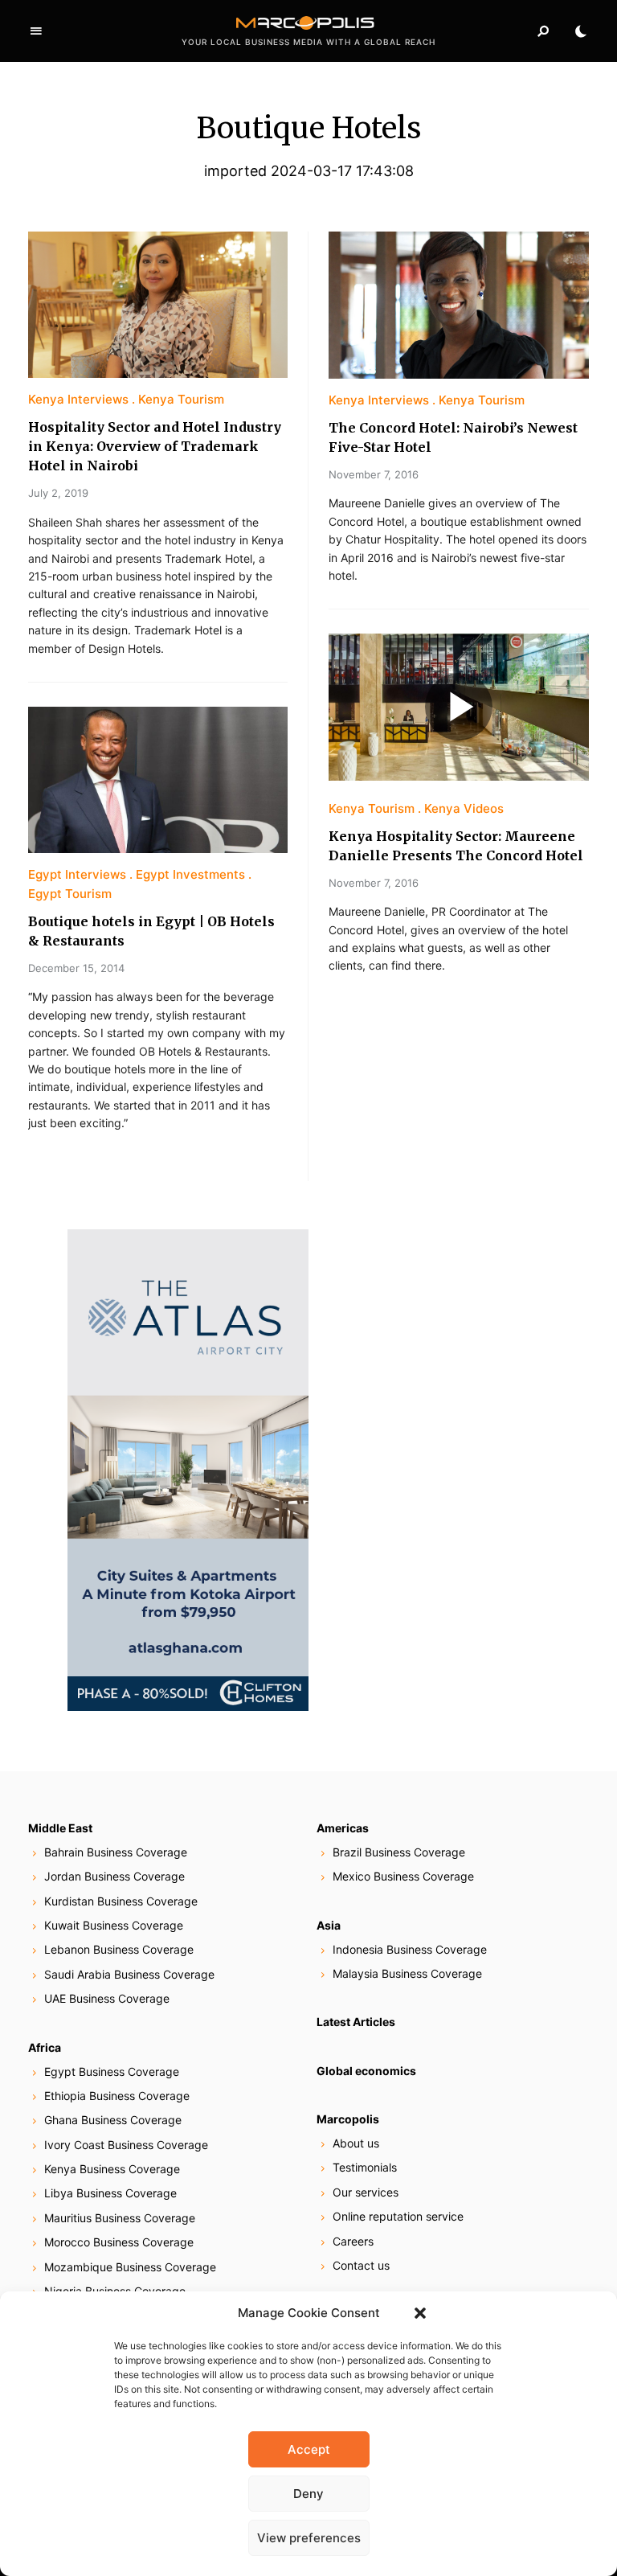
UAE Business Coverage (107, 1998)
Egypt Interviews (77, 874)
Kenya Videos (464, 808)
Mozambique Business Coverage (130, 2267)
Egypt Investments (190, 874)
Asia (329, 1925)
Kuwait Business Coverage (114, 1925)
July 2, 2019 (58, 493)
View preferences (309, 2538)
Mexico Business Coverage (403, 1876)
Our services (366, 2192)
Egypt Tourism (70, 894)
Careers (353, 2241)
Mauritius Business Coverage (120, 2218)
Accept (309, 2449)
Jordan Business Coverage (114, 1876)
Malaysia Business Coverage (407, 1973)
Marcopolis (348, 2119)
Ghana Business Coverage (113, 2120)
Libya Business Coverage (110, 2193)
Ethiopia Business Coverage (117, 2096)
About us (356, 2143)
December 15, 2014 (76, 968)
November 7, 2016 (374, 474)
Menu (36, 31)
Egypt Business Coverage (112, 2071)
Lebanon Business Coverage (119, 1949)
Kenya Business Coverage (112, 2169)
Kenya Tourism (181, 399)
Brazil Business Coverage (399, 1852)
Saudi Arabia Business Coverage (129, 1974)
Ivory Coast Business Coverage (126, 2145)
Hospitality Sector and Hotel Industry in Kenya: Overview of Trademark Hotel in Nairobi (155, 446)
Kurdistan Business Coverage (121, 1901)
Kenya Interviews (78, 399)
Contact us (361, 2265)
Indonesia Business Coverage (410, 1949)
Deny (308, 2494)
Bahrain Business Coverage (116, 1852)
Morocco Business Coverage (119, 2242)
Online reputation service (398, 2216)
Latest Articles (356, 2022)
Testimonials (365, 2167)
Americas (343, 1828)
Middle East (60, 1828)
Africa (45, 2047)
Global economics (366, 2071)
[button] (420, 2313)
